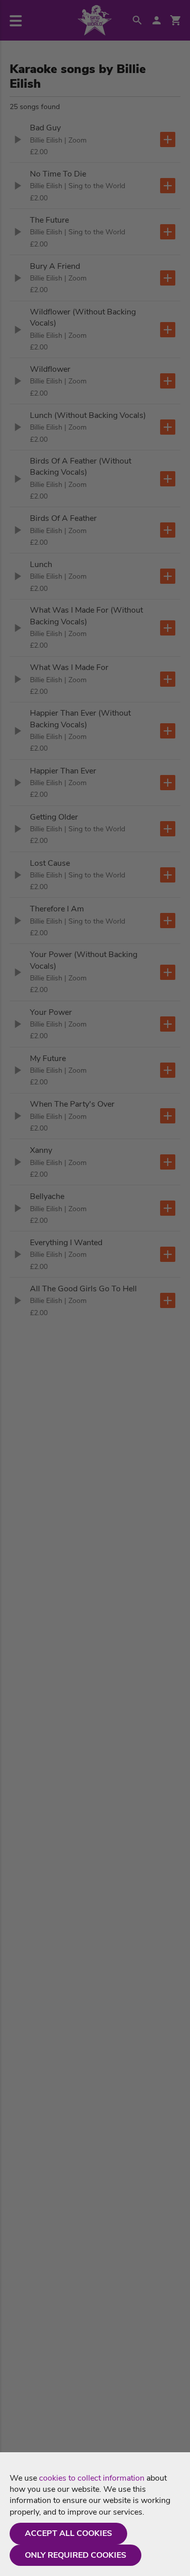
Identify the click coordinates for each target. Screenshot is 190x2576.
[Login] (157, 20)
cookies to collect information (92, 2478)
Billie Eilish (46, 140)
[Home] (95, 20)
